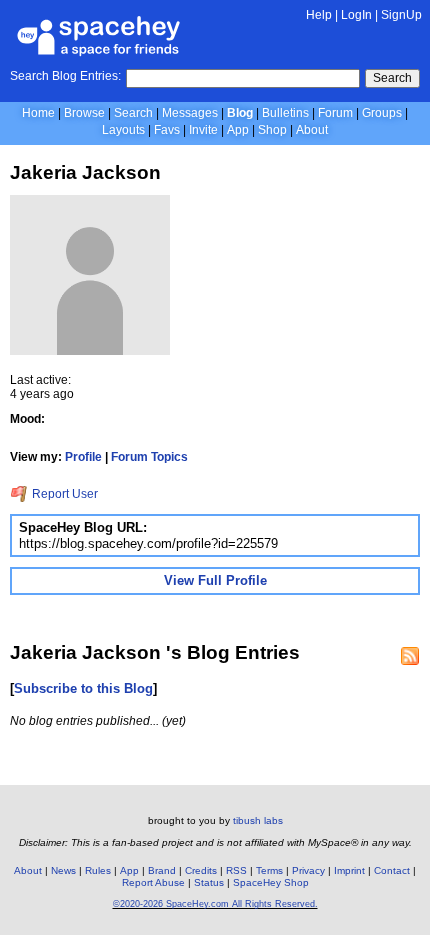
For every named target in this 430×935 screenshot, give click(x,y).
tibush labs (258, 820)
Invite (203, 130)
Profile (83, 457)
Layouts (123, 130)
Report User (63, 494)
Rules (98, 870)
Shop (272, 130)
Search (392, 78)
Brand (162, 870)
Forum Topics (149, 457)
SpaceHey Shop (271, 882)
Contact (392, 870)
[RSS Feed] (410, 656)
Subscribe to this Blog (83, 688)
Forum (335, 113)
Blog (240, 113)
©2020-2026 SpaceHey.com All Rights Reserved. (215, 904)
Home (38, 113)
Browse (84, 113)
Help (319, 15)
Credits (201, 870)
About (312, 130)
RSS (236, 870)
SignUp (401, 15)
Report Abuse (153, 882)
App (238, 130)
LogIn (356, 15)
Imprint (349, 870)
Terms (269, 870)
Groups (382, 113)
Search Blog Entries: (65, 76)
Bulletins (285, 113)
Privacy (308, 870)
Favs (167, 130)
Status (209, 882)
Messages (190, 113)
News (63, 870)
